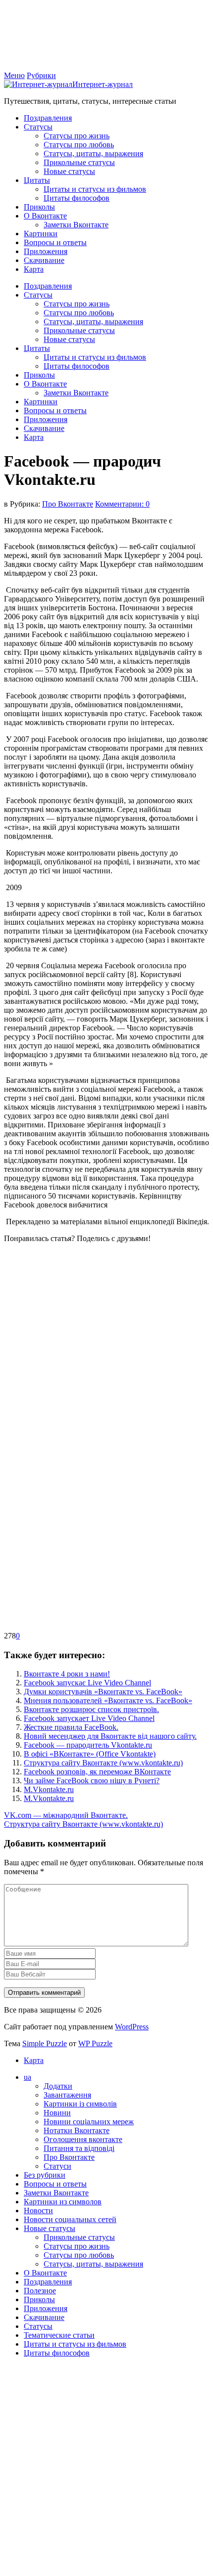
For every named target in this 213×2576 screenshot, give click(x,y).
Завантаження (67, 2095)
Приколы (39, 207)
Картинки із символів (80, 2104)
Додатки (58, 2086)
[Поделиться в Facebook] (78, 1322)
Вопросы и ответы (55, 242)
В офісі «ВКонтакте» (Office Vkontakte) (90, 1754)
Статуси (57, 2166)
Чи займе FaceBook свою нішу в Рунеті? (92, 1781)
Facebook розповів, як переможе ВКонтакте (97, 1772)
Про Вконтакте (68, 504)
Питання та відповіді (79, 2148)
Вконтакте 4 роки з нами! (67, 1674)
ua (27, 2077)
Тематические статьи (59, 2335)
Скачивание (44, 260)
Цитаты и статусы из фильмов (95, 189)
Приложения (46, 251)
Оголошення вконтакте (83, 2139)
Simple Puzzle (45, 2043)
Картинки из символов (63, 2202)
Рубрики (41, 75)
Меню (14, 75)
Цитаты (37, 180)
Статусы (38, 127)
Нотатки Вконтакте (77, 2130)
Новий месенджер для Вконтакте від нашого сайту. (110, 1736)
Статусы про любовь (79, 145)
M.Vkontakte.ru (49, 1789)
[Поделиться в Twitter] (78, 1627)
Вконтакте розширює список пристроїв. (91, 1709)
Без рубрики (45, 2175)
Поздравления (48, 118)
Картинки (41, 234)
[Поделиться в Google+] (78, 1551)
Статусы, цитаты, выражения (93, 153)
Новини (57, 2113)
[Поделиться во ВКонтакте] (78, 1398)
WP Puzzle (95, 2043)
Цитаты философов (77, 198)
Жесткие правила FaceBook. (71, 1727)
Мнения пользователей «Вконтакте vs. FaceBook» (108, 1700)
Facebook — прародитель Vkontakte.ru (88, 1745)
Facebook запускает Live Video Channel (89, 1718)
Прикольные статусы (79, 162)
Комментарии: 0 (122, 504)
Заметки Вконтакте (76, 225)
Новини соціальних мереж (89, 2122)
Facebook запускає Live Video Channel (87, 1683)
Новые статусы (69, 171)
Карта (34, 269)
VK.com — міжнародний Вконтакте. (66, 1815)
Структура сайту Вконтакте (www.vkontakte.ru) (103, 1763)
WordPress (132, 2027)
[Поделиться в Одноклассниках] (78, 1475)
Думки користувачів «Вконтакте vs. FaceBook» (103, 1692)
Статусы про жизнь (77, 136)
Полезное (40, 2291)
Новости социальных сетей (70, 2219)
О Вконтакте (45, 216)
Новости (38, 2211)
